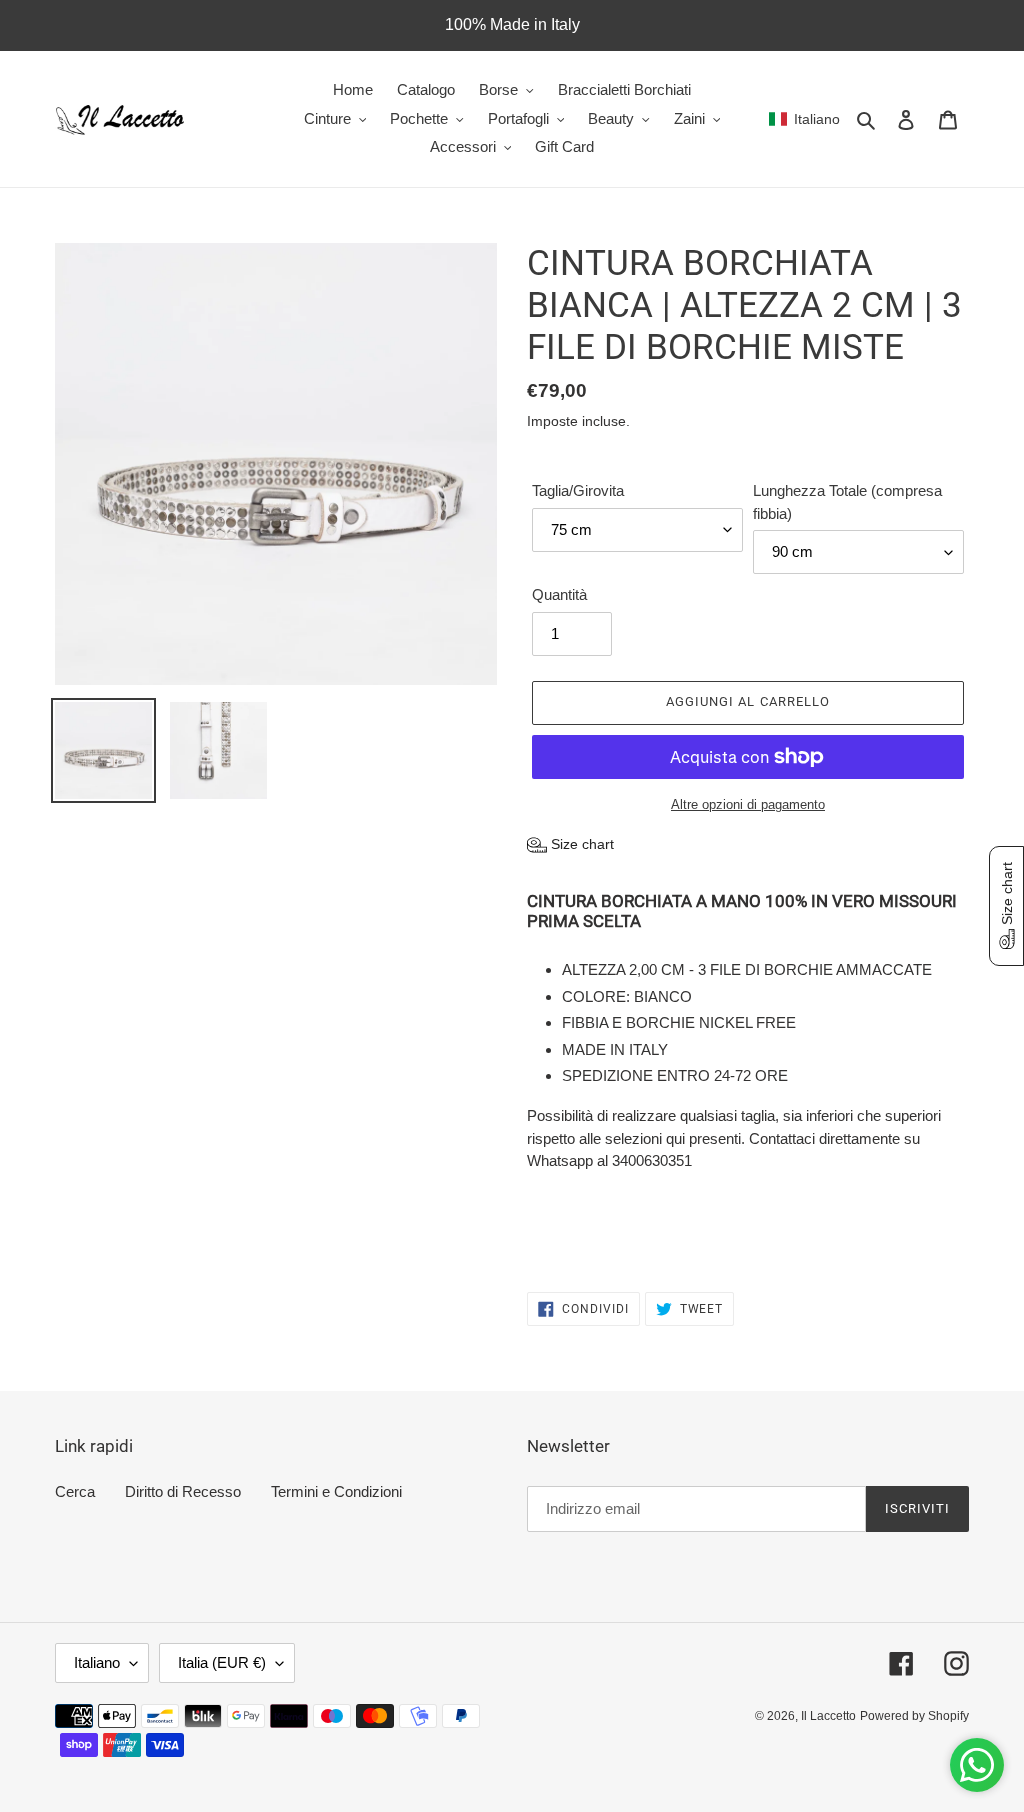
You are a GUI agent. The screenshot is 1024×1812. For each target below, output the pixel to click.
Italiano (97, 1662)
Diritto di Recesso (183, 1491)
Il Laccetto (828, 1716)
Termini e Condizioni (336, 1491)
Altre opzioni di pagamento (748, 804)
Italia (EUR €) (222, 1662)
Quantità (559, 594)
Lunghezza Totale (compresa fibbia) (847, 502)
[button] (804, 119)
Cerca (75, 1491)
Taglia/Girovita (578, 490)
